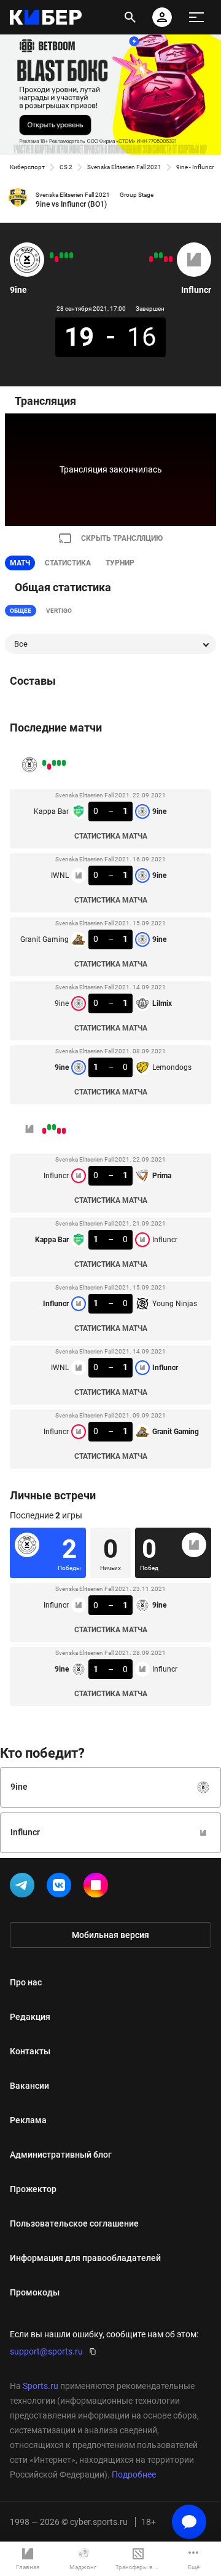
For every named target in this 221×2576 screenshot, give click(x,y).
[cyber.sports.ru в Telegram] (25, 1888)
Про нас (26, 1982)
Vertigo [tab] (59, 611)
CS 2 (66, 167)
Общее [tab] (21, 611)
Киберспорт (27, 167)
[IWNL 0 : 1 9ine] (66, 255)
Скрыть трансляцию (122, 538)
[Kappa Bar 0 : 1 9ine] (71, 255)
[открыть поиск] (130, 17)
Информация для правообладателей (85, 2258)
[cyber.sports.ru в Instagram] (98, 1888)
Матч (20, 563)
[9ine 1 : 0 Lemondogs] (52, 255)
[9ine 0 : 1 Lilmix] (56, 259)
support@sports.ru (46, 2351)
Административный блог (61, 2155)
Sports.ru (41, 2386)
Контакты (30, 2051)
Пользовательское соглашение (74, 2223)
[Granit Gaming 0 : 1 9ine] (61, 255)
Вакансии (29, 2086)
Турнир (120, 563)
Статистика (68, 563)
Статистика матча (111, 836)
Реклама (28, 2120)
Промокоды (35, 2292)
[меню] (196, 17)
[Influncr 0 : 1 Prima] (171, 259)
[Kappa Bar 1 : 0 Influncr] (166, 259)
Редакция (30, 2017)
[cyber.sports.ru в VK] (61, 1888)
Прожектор (33, 2189)
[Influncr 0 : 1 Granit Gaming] (151, 259)
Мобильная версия (110, 1935)
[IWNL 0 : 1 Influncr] (156, 255)
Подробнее (134, 2474)
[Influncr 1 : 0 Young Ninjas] (161, 255)
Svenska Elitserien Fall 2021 (124, 167)
